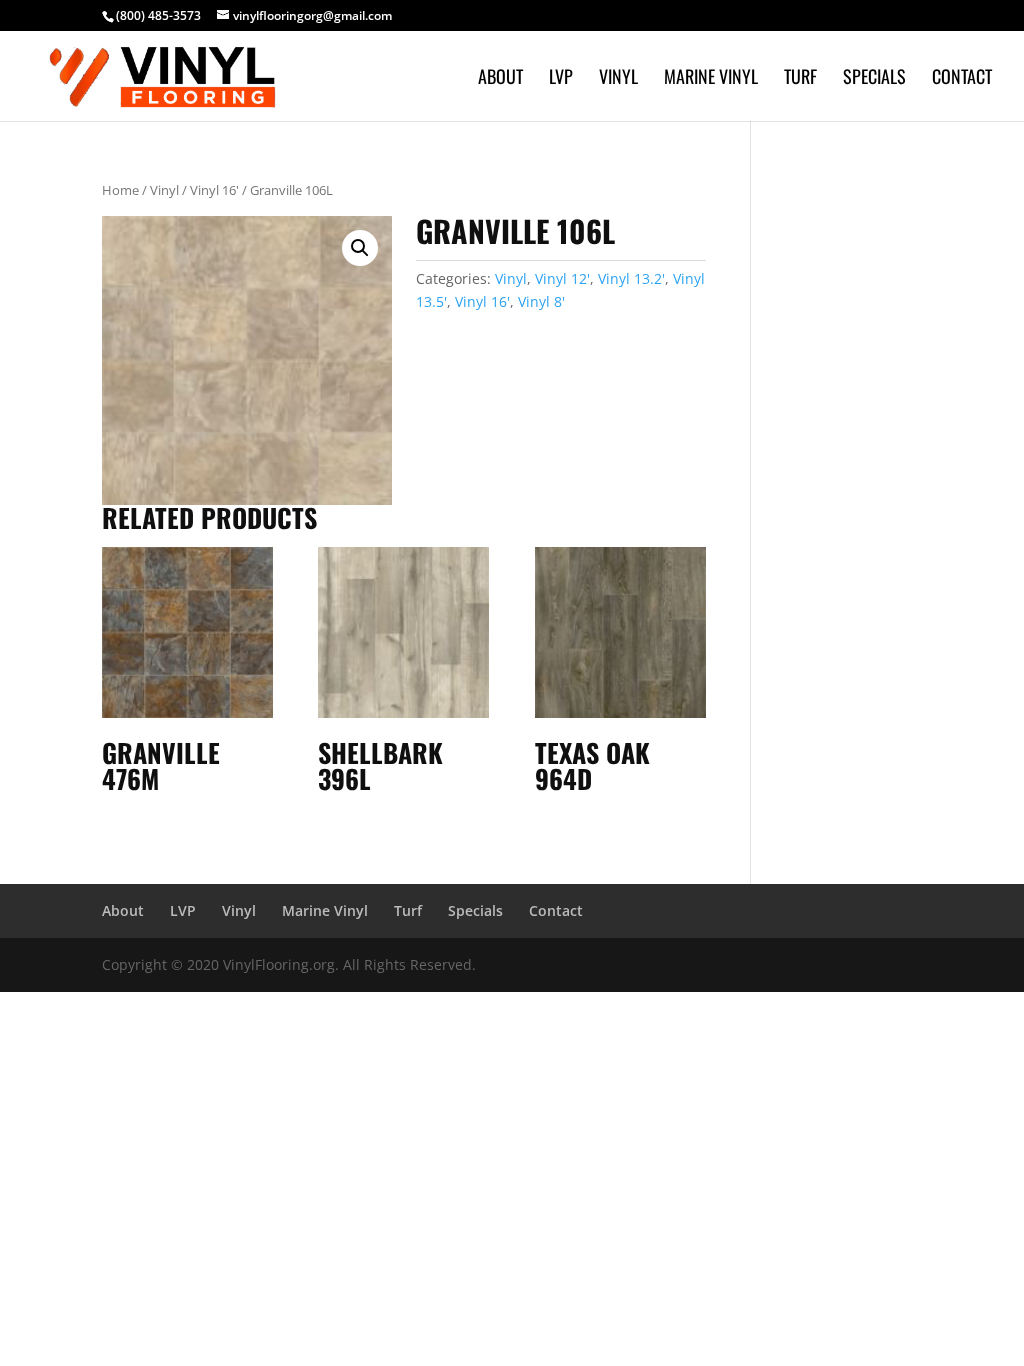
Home (120, 190)
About (500, 79)
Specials (874, 79)
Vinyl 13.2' (631, 278)
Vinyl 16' (214, 190)
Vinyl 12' (562, 278)
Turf (800, 79)
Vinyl (618, 79)
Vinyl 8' (541, 301)
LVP (561, 79)
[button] (360, 248)
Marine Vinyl (711, 79)
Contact (962, 79)
